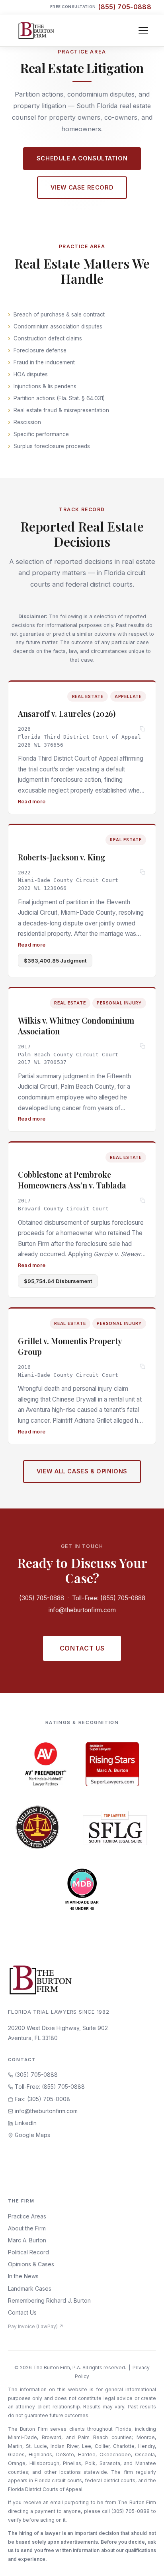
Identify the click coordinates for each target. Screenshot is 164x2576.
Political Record (28, 2252)
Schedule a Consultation (82, 158)
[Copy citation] (143, 729)
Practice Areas (27, 2216)
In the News (23, 2276)
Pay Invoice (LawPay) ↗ (36, 2326)
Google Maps (32, 2135)
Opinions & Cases (31, 2264)
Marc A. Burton (27, 2240)
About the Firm (27, 2228)
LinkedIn (25, 2123)
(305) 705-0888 (42, 1598)
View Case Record (82, 187)
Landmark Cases (30, 2288)
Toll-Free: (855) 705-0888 (109, 1598)
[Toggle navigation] (143, 30)
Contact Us (82, 1648)
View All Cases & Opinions (82, 1471)
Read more (32, 801)
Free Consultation (101, 7)
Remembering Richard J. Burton (49, 2300)
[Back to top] (145, 2561)
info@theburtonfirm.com (82, 1610)
